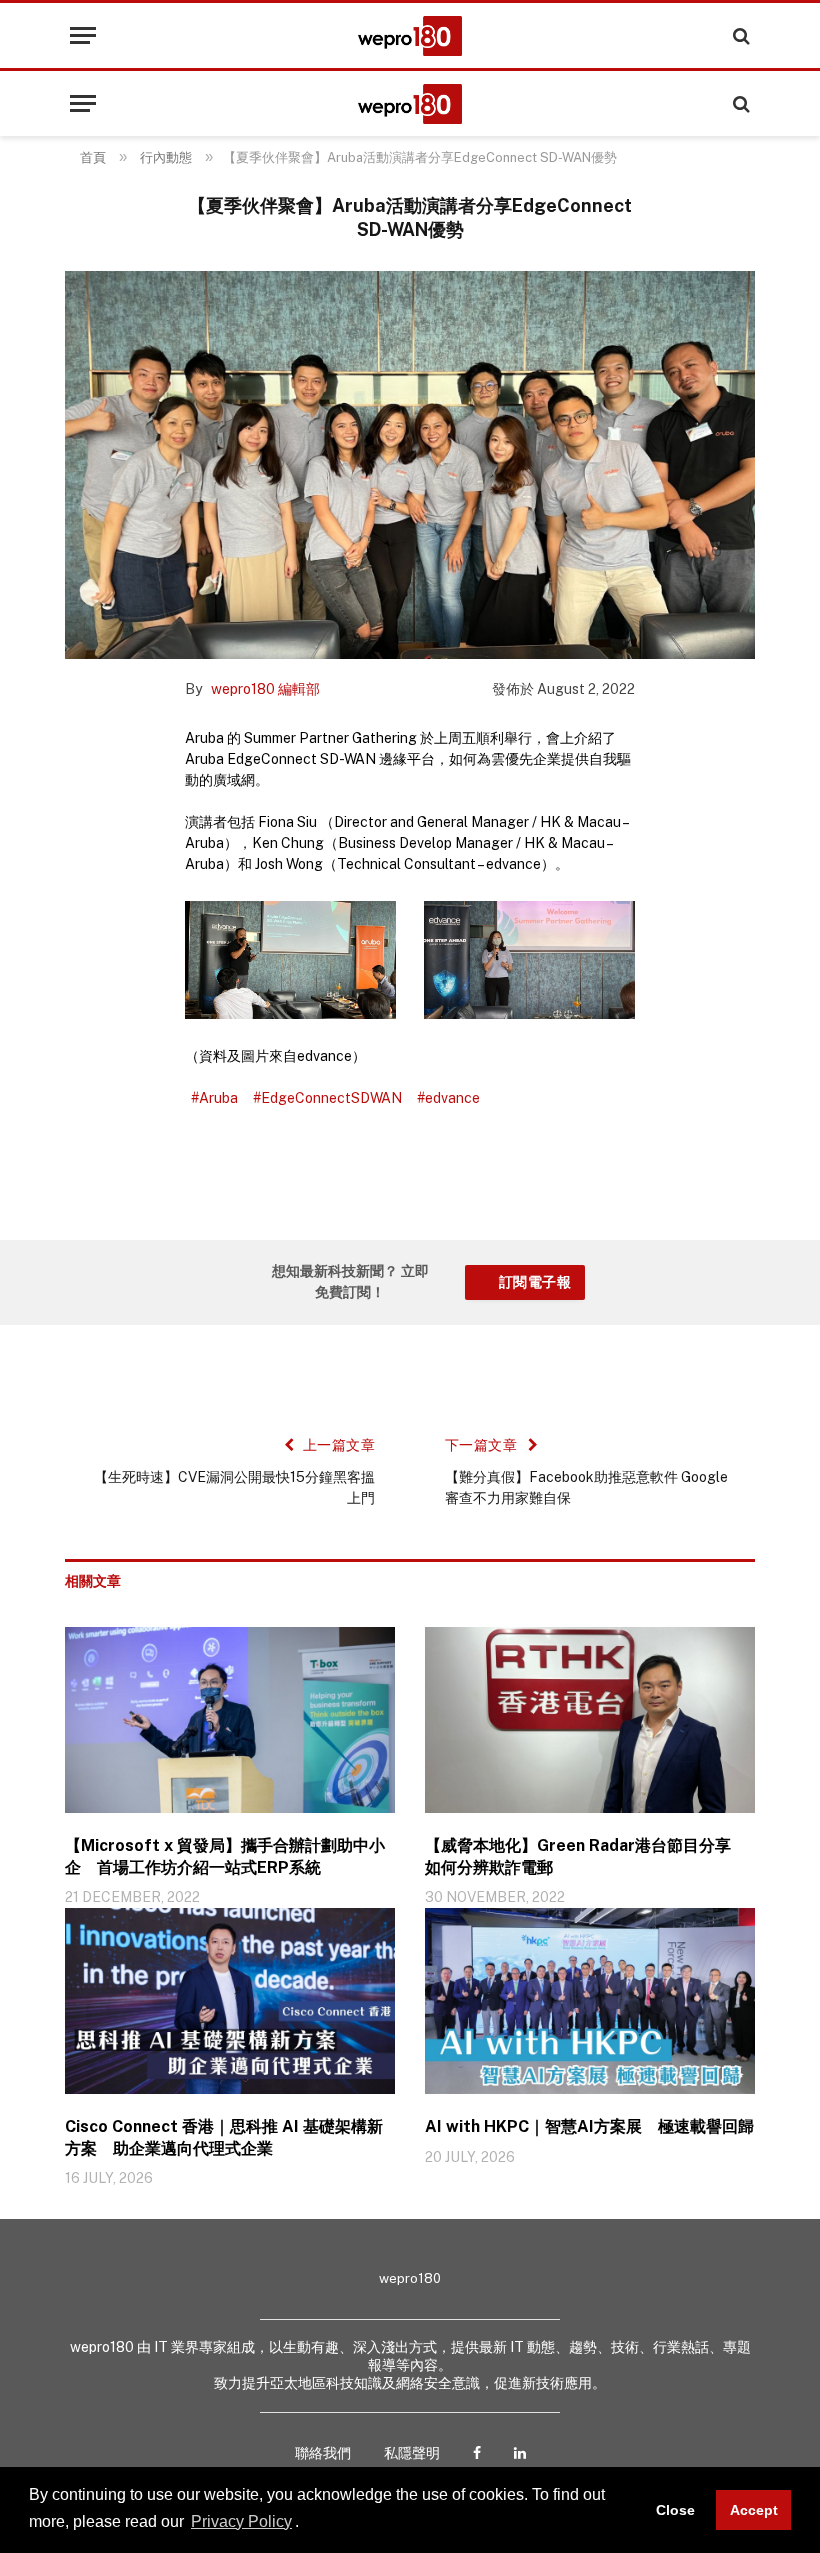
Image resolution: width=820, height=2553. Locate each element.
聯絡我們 (323, 2453)
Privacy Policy (241, 2521)
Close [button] (675, 2510)
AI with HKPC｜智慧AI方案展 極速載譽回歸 (589, 2126)
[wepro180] (410, 36)
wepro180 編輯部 (265, 689)
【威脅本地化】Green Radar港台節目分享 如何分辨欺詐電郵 (586, 1856)
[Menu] (83, 35)
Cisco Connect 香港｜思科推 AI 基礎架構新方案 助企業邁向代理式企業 (224, 2137)
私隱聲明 (412, 2453)
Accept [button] (754, 2510)
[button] (306, 2523)
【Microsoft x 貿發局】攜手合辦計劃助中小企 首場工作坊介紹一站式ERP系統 (225, 1856)
